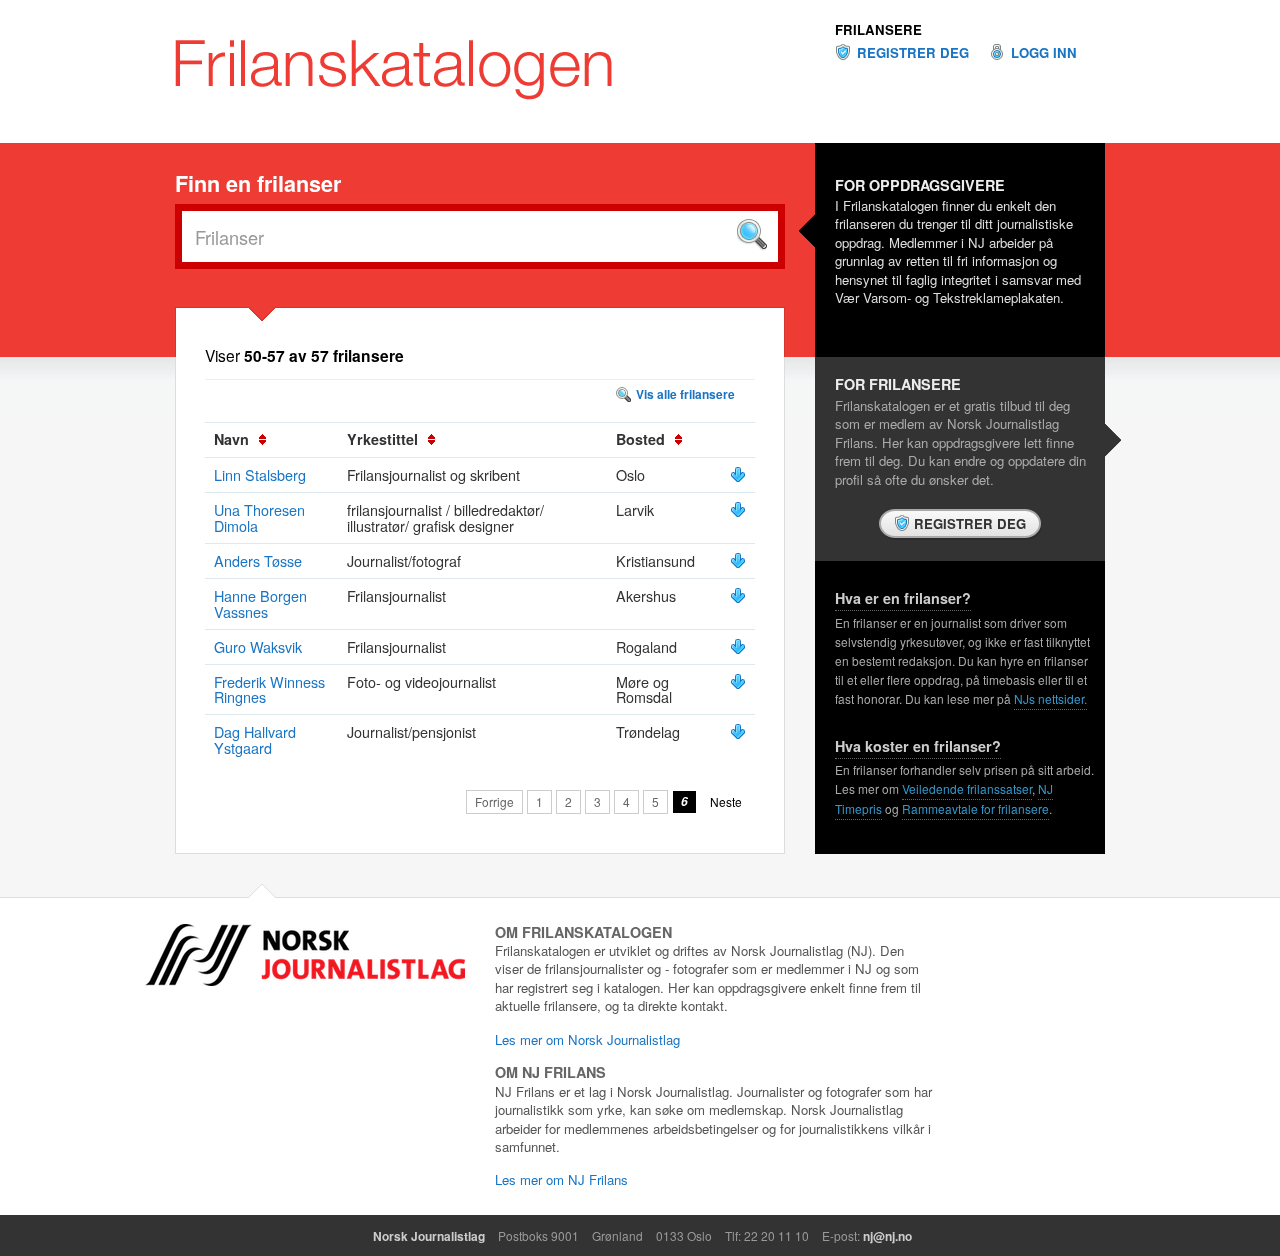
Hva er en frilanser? (903, 598)
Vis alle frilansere (685, 394)
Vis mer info (738, 475)
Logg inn (1044, 53)
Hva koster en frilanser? (918, 746)
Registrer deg (913, 53)
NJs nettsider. (1050, 698)
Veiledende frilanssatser (967, 788)
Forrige (494, 801)
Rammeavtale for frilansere (975, 808)
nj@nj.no (887, 1236)
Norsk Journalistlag (429, 1236)
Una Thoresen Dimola (259, 517)
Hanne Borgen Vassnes (260, 603)
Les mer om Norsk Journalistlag (587, 1039)
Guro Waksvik (258, 646)
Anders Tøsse (258, 560)
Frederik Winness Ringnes (269, 689)
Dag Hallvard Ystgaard (255, 739)
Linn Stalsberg (260, 474)
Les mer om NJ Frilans (561, 1179)
